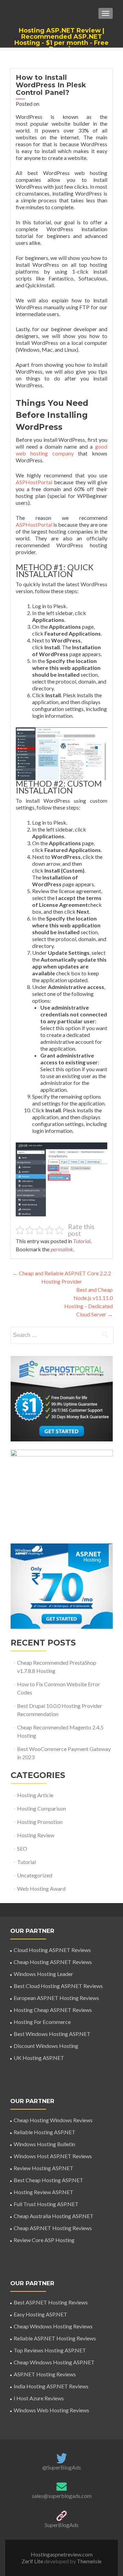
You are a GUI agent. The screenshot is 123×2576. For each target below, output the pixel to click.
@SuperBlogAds (62, 2467)
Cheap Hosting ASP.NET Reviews (53, 1962)
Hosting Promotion (40, 1822)
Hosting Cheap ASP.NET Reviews (53, 2010)
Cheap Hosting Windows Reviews (53, 2120)
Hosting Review (36, 1835)
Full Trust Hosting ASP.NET (46, 2204)
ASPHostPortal (34, 482)
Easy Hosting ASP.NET (40, 2314)
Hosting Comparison (42, 1808)
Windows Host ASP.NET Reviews (53, 2156)
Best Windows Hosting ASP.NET (52, 2034)
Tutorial (82, 1241)
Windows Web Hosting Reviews (51, 2410)
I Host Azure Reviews (39, 2398)
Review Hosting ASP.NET (44, 2168)
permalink (62, 1249)
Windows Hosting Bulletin (44, 2144)
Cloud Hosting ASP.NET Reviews (52, 1950)
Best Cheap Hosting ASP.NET (49, 2180)
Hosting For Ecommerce (42, 2022)
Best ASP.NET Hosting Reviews (51, 2302)
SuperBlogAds (62, 2525)
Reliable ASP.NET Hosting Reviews (55, 2338)
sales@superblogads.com (62, 2496)
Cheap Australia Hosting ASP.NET (54, 2216)
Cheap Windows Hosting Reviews (53, 2326)
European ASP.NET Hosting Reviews (56, 1998)
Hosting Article (35, 1795)
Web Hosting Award (41, 1889)
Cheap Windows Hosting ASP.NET (54, 2362)
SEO (22, 1848)
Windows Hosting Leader (43, 1974)
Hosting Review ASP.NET (44, 2192)
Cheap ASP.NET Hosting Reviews (53, 2228)
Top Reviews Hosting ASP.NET (50, 2350)
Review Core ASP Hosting (44, 2240)
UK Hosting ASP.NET (39, 2058)
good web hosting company (61, 450)
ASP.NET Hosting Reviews (45, 2374)
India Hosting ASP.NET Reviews (51, 2386)
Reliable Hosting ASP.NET (45, 2132)
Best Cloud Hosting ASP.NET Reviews (58, 1986)
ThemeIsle (89, 2561)
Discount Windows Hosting (46, 2046)
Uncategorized (35, 1875)
